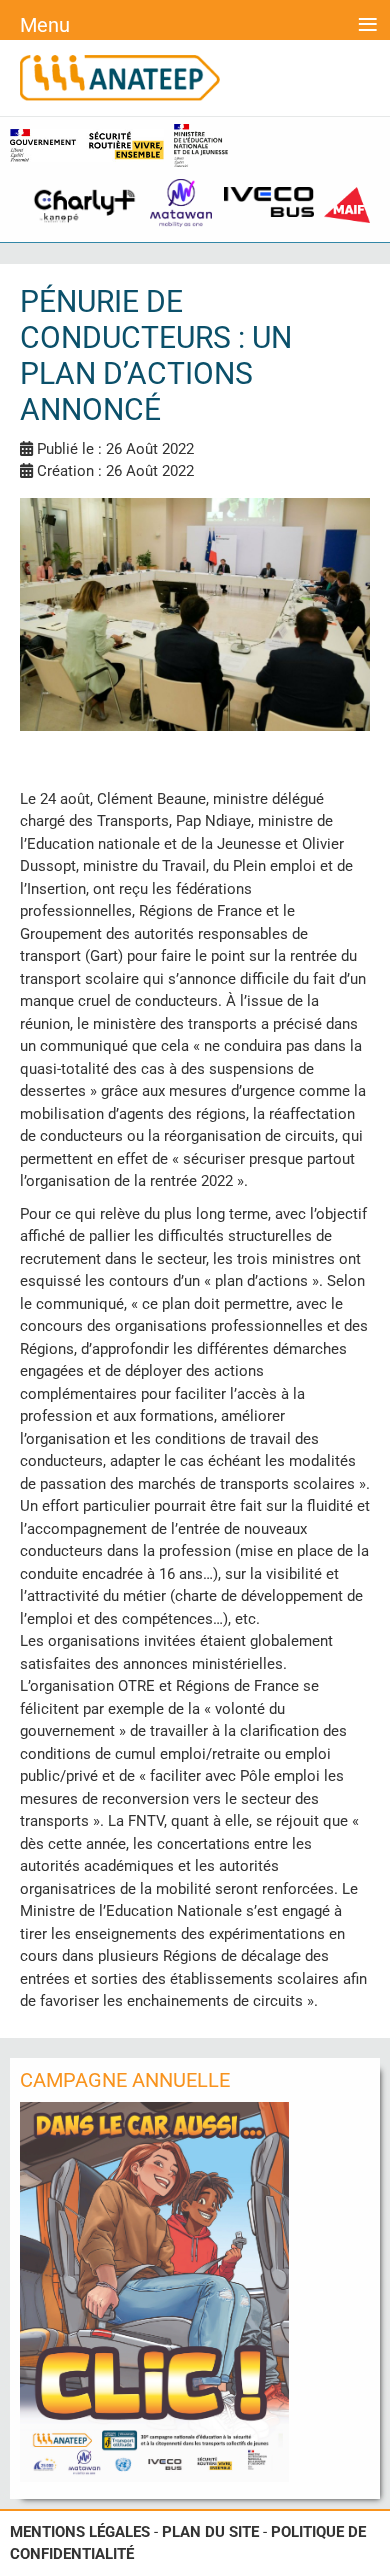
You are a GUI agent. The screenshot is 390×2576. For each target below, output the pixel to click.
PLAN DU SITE (210, 2532)
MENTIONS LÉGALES (80, 2532)
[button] (370, 2556)
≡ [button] (367, 22)
